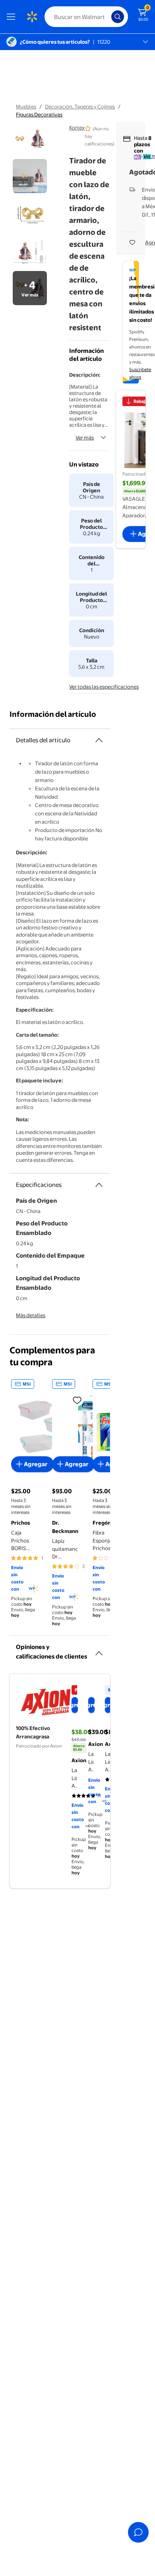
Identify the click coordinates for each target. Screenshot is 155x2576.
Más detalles (31, 1315)
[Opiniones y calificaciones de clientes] (99, 1650)
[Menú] (13, 17)
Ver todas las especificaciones (104, 687)
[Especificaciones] (99, 1185)
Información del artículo (53, 714)
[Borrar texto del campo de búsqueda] (107, 17)
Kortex (77, 128)
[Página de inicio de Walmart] (32, 17)
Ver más (85, 437)
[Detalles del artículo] (99, 740)
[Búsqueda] (118, 17)
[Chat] (138, 2532)
